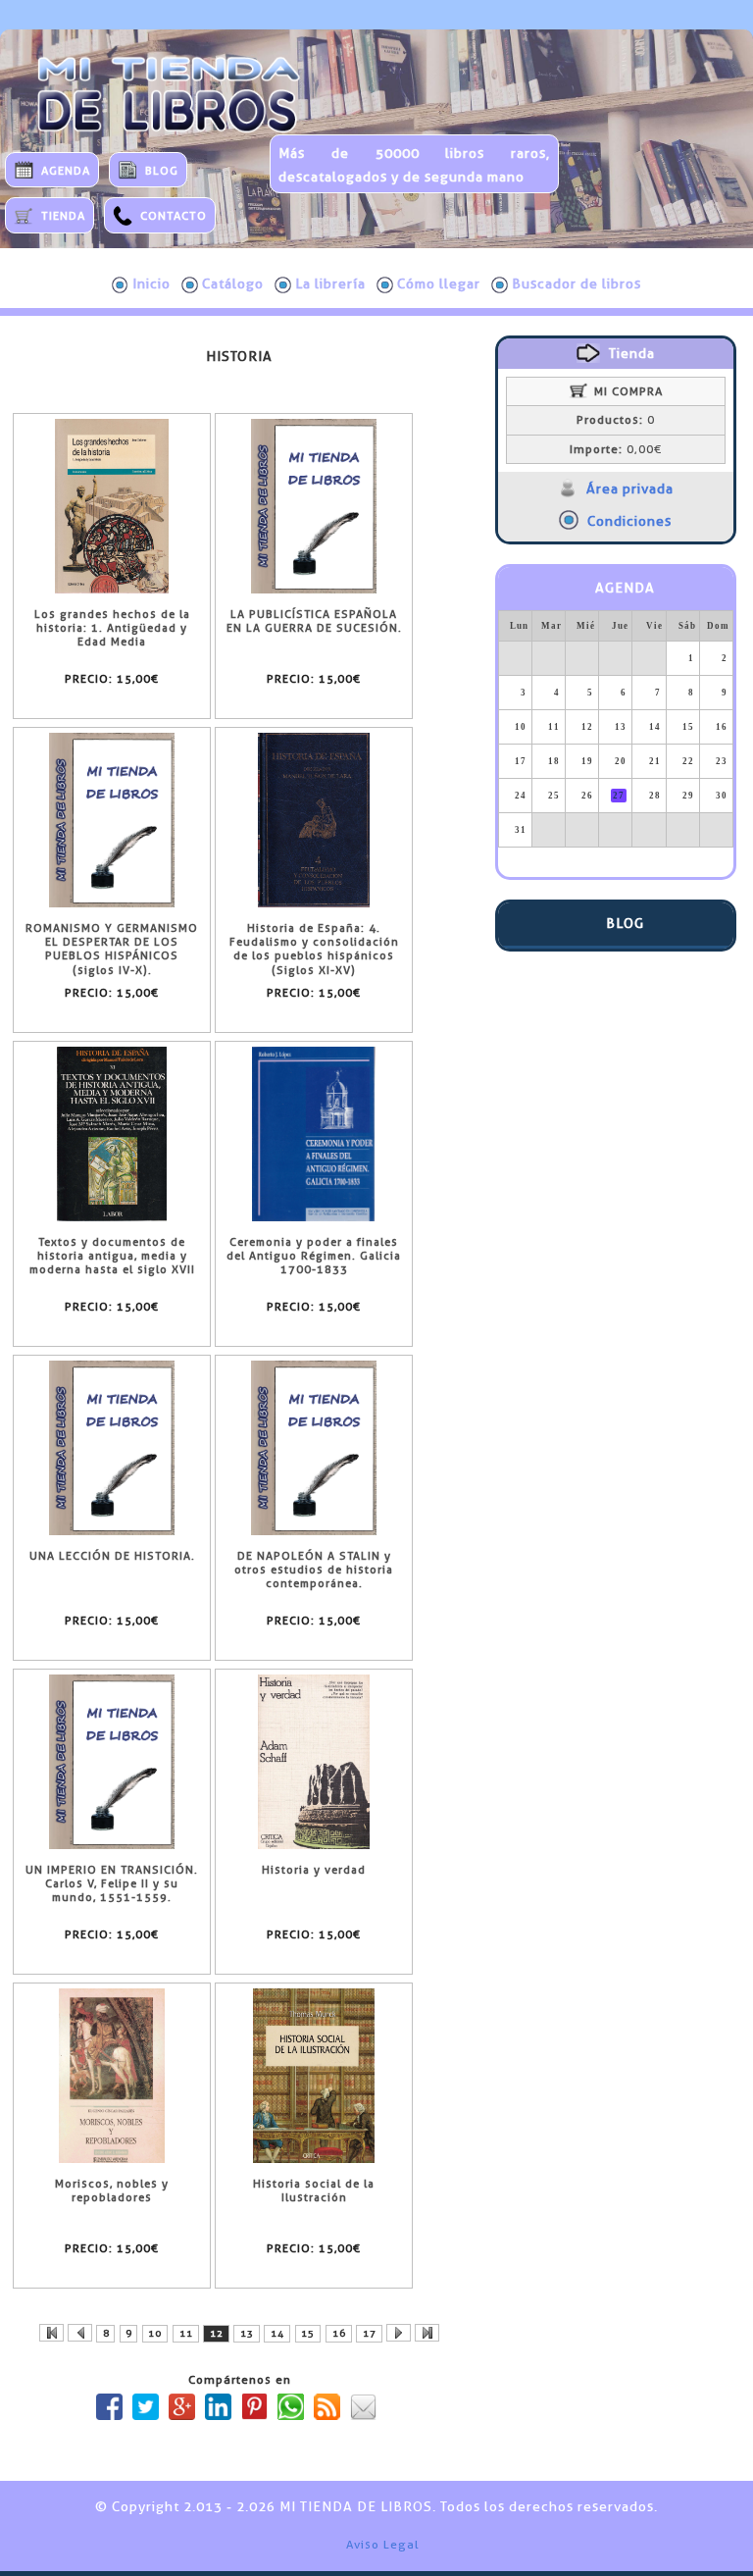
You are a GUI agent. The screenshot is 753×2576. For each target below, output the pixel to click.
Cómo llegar (439, 283)
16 (339, 2333)
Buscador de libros (577, 283)
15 (308, 2333)
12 (217, 2333)
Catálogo (233, 283)
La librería (330, 283)
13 (247, 2333)
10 (155, 2333)
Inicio (151, 283)
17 (370, 2333)
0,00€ (616, 449)
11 (186, 2333)
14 (277, 2333)
